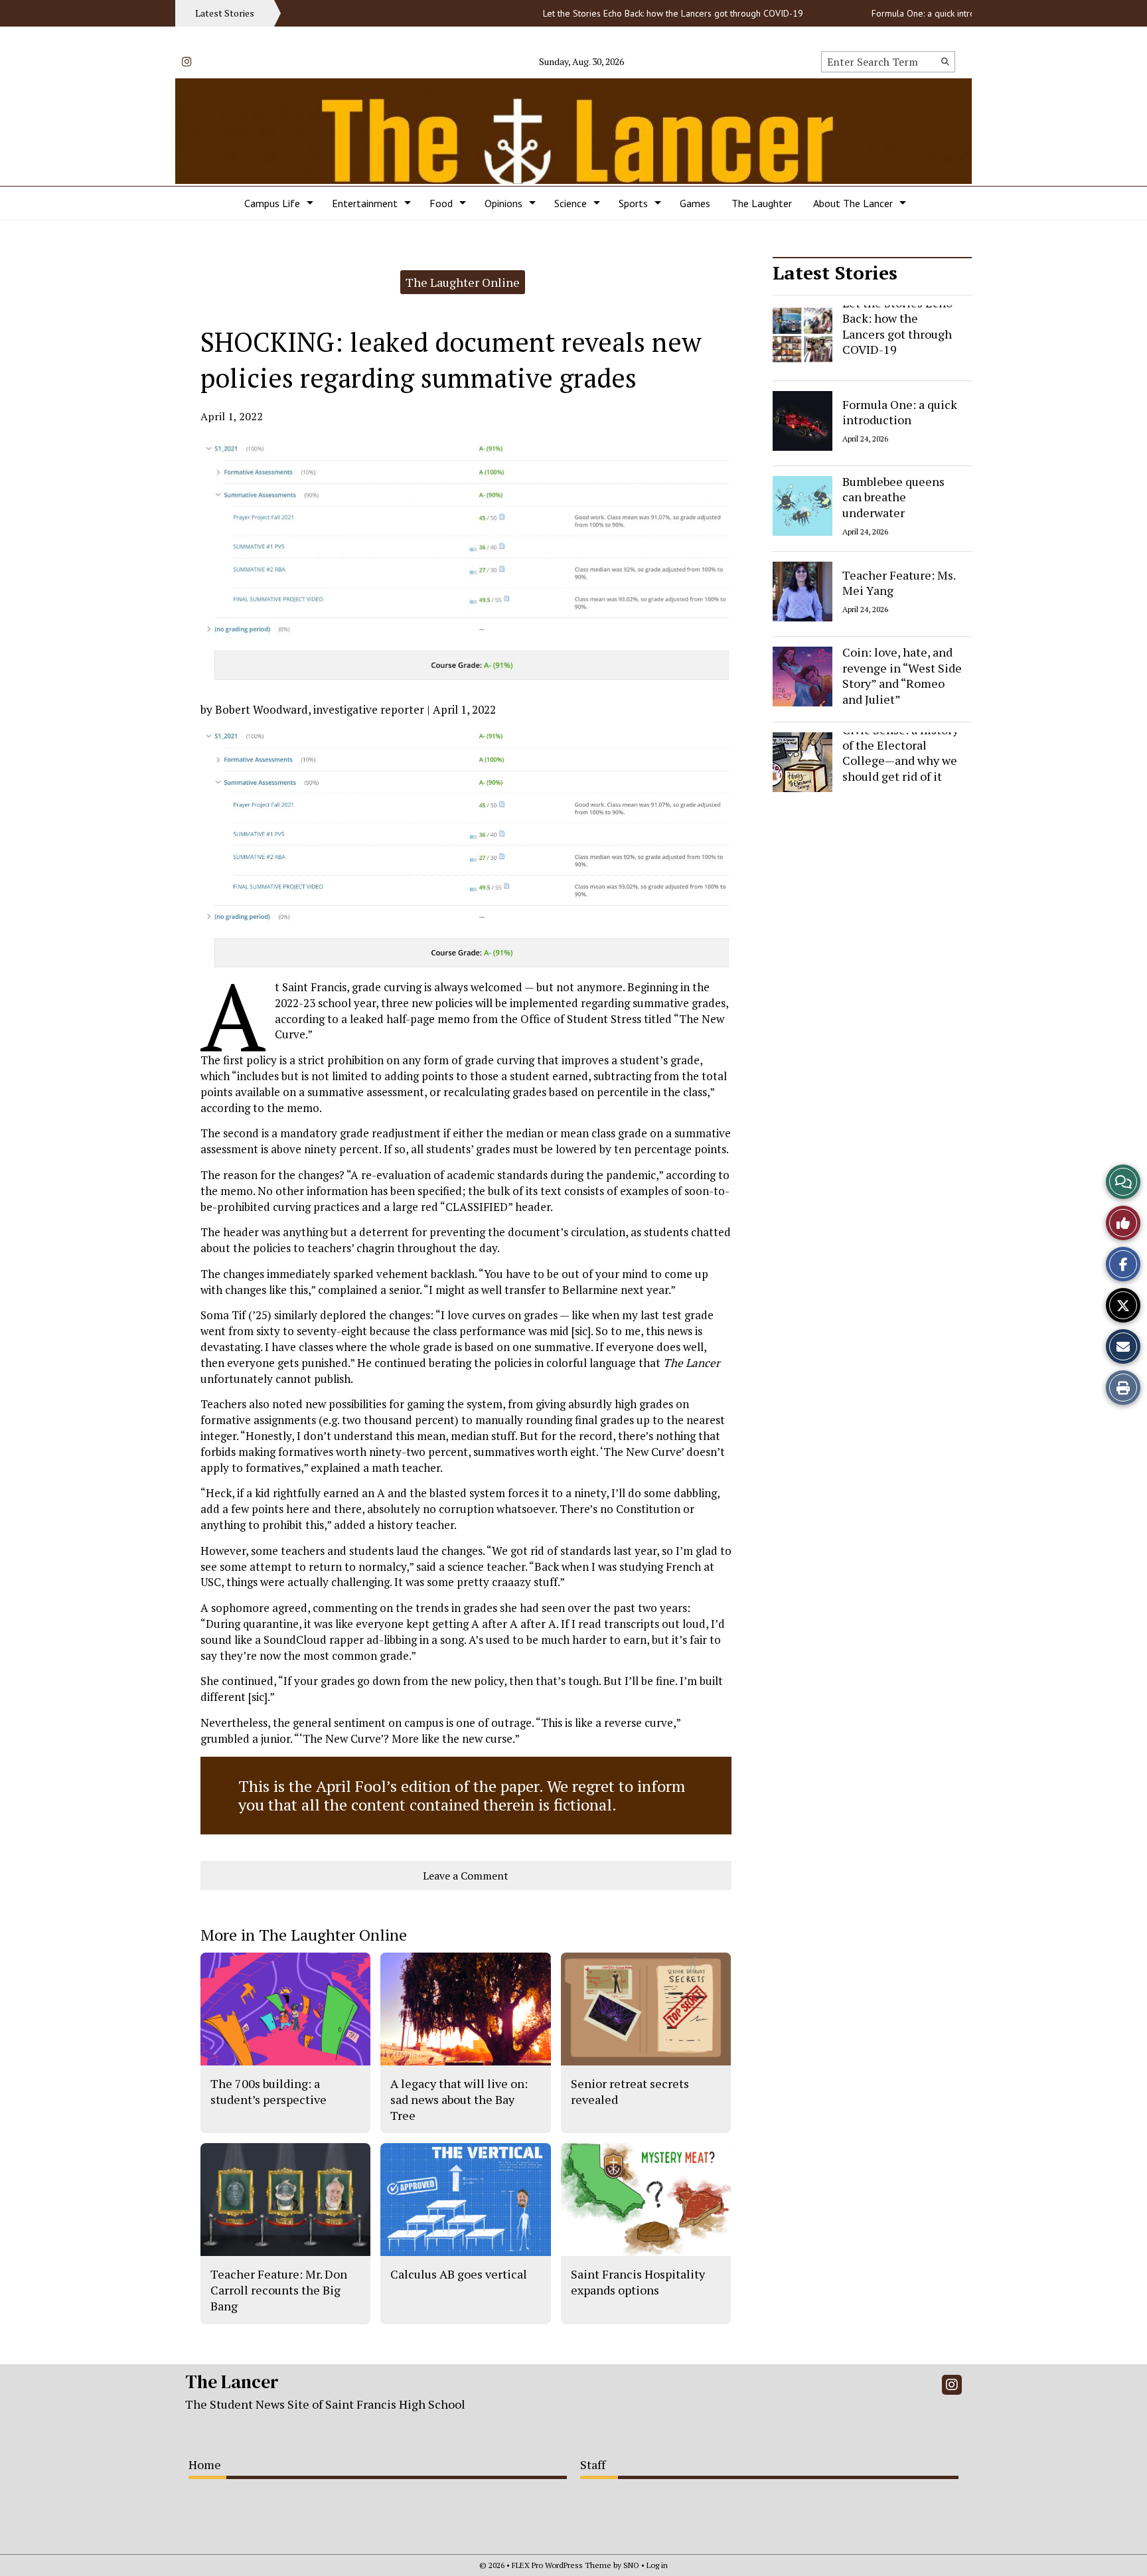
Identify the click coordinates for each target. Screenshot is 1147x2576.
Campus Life (272, 203)
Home (205, 2464)
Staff (593, 2464)
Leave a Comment (466, 1876)
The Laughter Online (463, 282)
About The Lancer (853, 203)
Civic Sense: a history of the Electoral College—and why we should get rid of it (900, 753)
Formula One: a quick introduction (898, 13)
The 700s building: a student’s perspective (268, 2091)
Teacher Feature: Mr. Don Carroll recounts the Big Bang (279, 2290)
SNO (631, 2565)
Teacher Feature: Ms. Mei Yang (899, 582)
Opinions (503, 203)
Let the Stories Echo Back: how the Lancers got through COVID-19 (633, 13)
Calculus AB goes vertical (459, 2274)
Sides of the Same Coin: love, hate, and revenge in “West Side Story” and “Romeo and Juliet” (902, 668)
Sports (633, 203)
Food (441, 203)
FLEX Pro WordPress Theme (562, 2565)
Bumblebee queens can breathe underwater (893, 497)
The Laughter (762, 203)
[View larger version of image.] (466, 564)
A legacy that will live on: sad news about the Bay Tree (459, 2100)
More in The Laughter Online (304, 1935)
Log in (657, 2565)
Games (695, 203)
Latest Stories (835, 273)
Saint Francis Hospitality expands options (638, 2282)
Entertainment (365, 203)
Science (571, 203)
